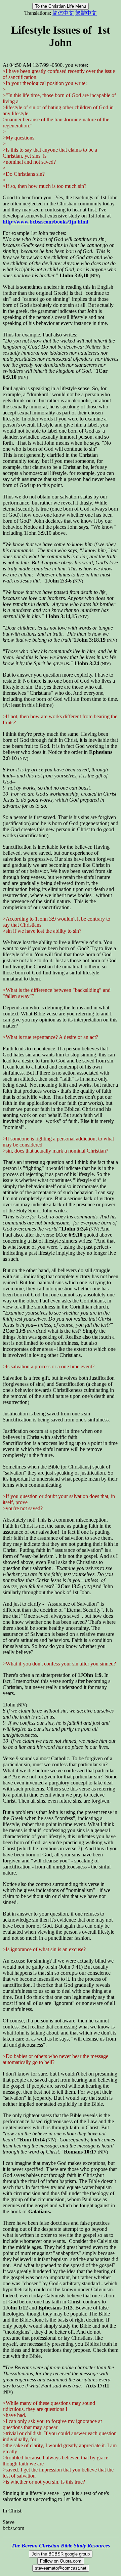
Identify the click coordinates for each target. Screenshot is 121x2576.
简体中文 (63, 13)
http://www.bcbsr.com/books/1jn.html (45, 222)
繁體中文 (86, 13)
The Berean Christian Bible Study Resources (61, 2546)
